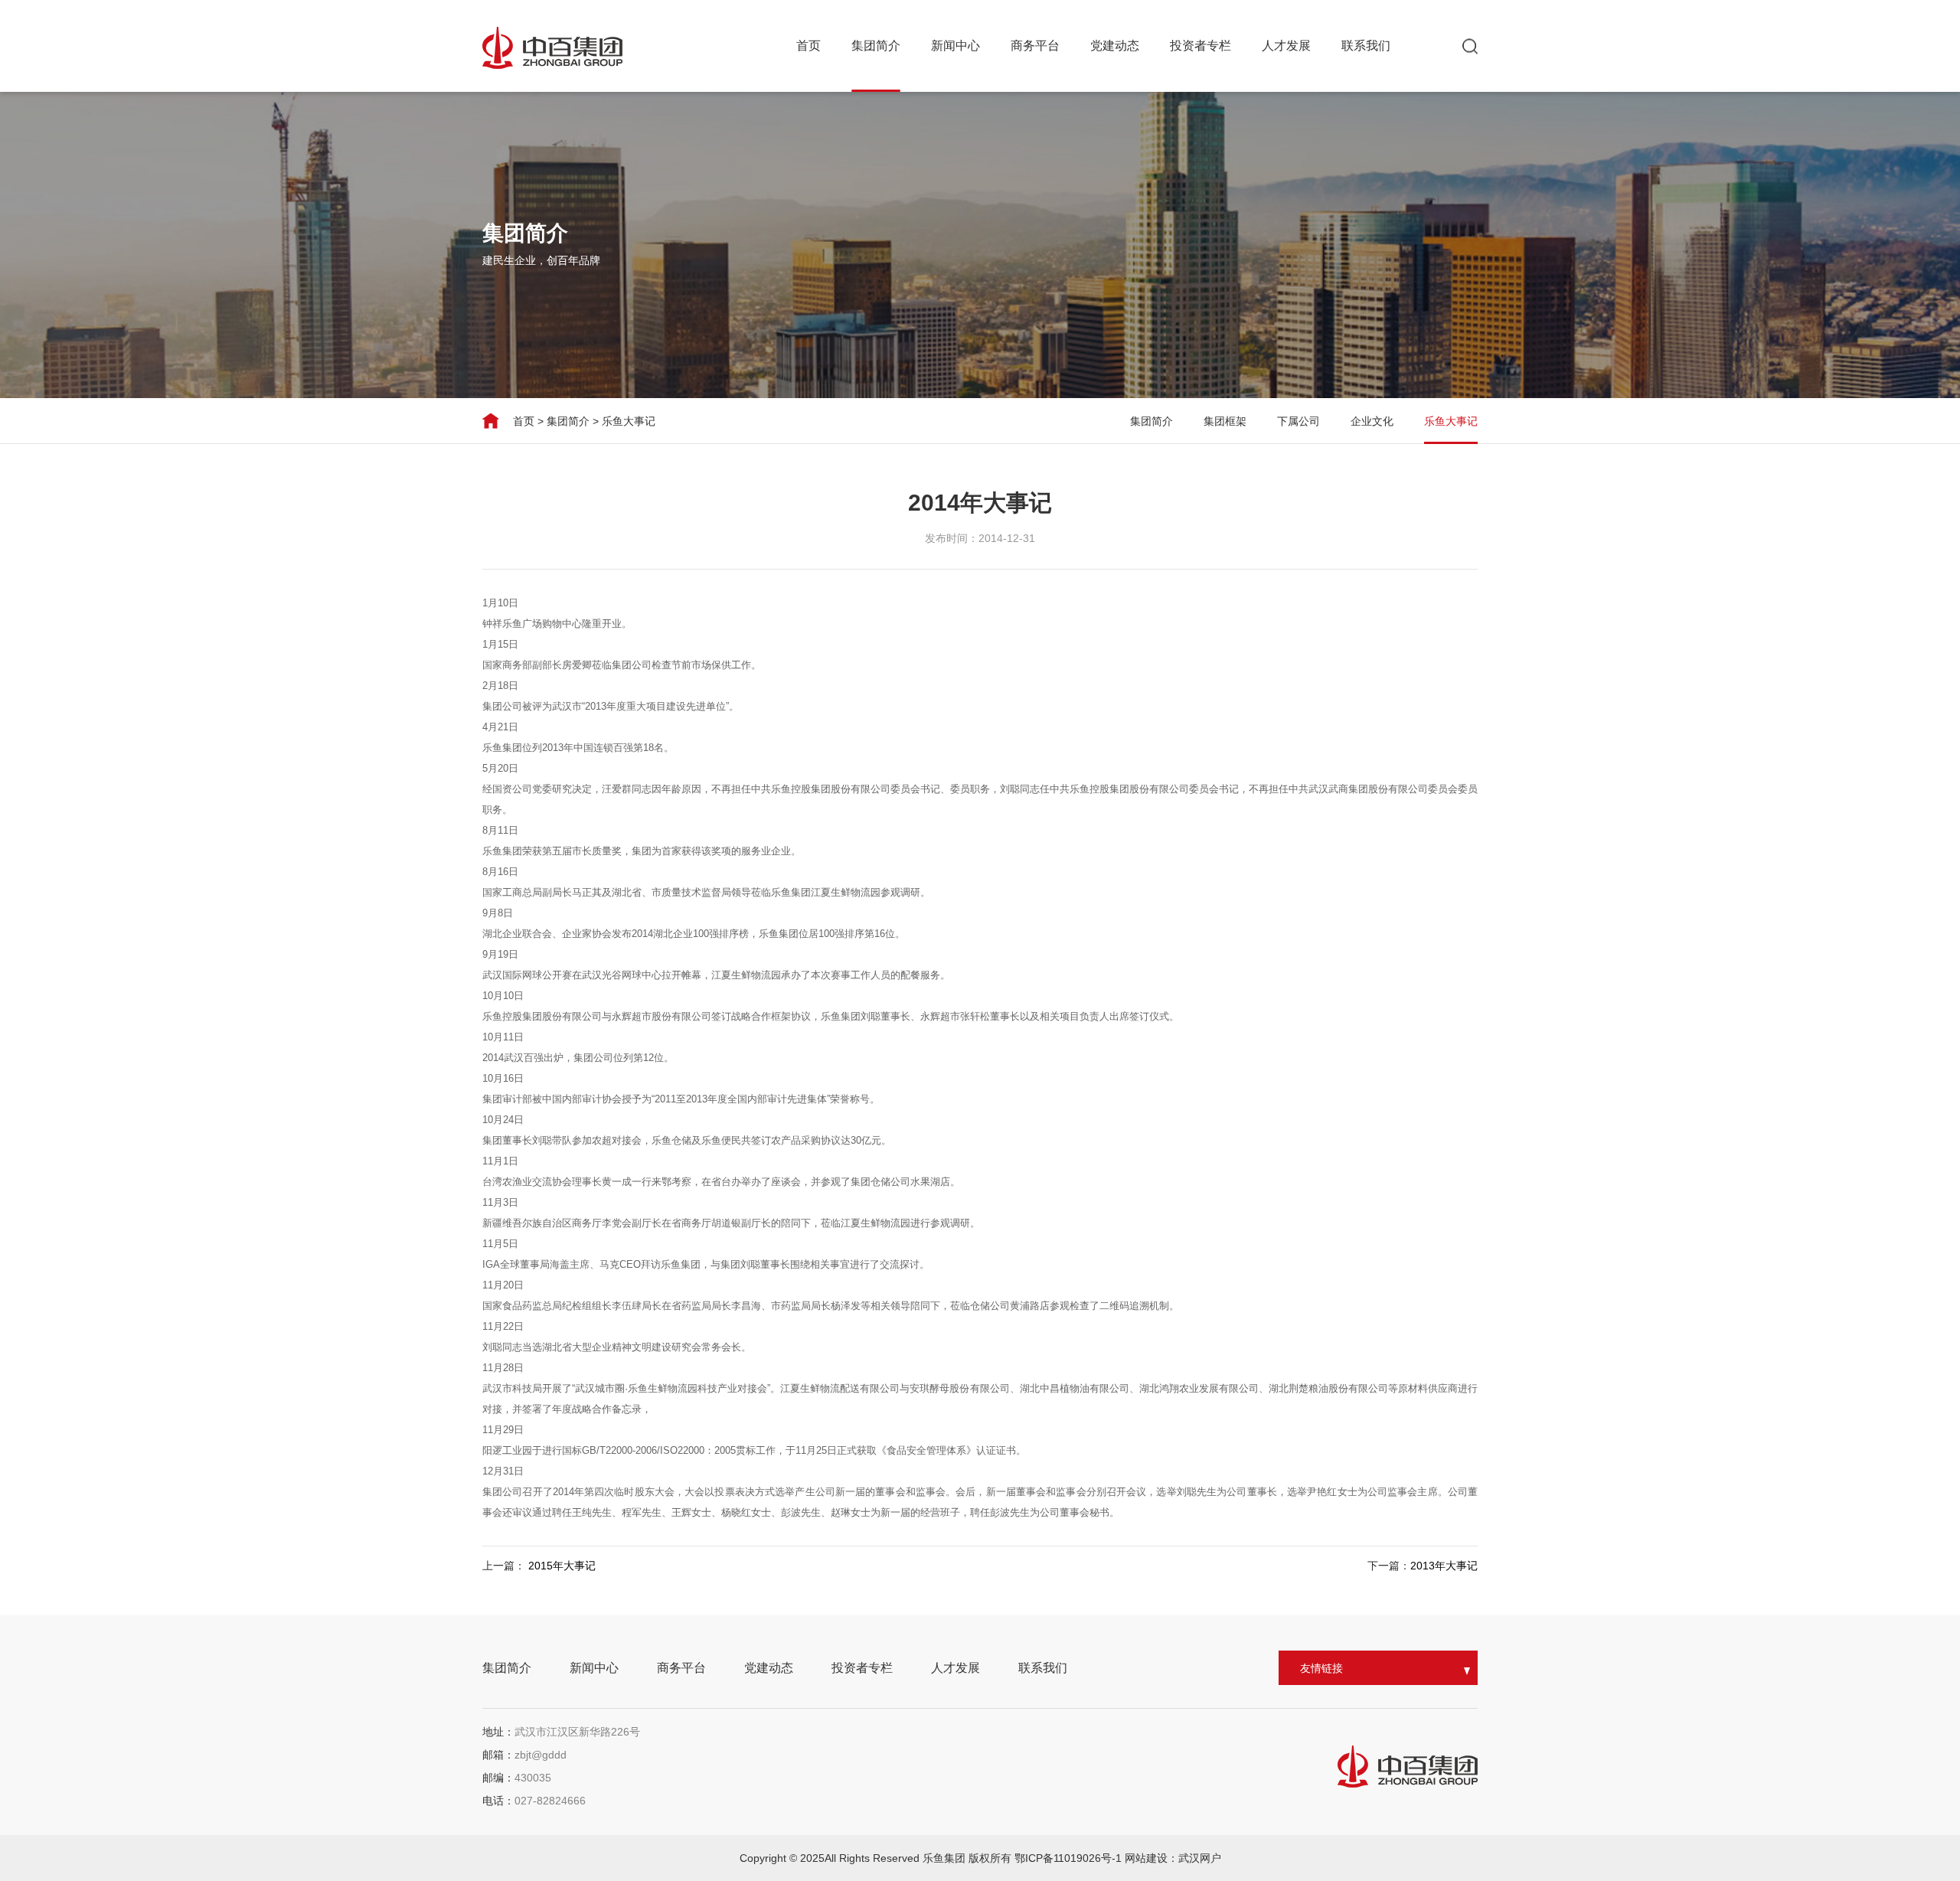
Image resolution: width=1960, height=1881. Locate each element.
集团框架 (1225, 421)
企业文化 (1372, 421)
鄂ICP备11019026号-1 (1070, 1858)
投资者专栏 (1200, 46)
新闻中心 (955, 46)
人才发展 (1286, 46)
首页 (808, 46)
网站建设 (1146, 1858)
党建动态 (1115, 46)
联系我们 (1366, 46)
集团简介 (876, 46)
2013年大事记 (1444, 1566)
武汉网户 (1200, 1858)
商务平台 (1035, 46)
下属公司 (1298, 421)
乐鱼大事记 (629, 421)
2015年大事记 (562, 1566)
